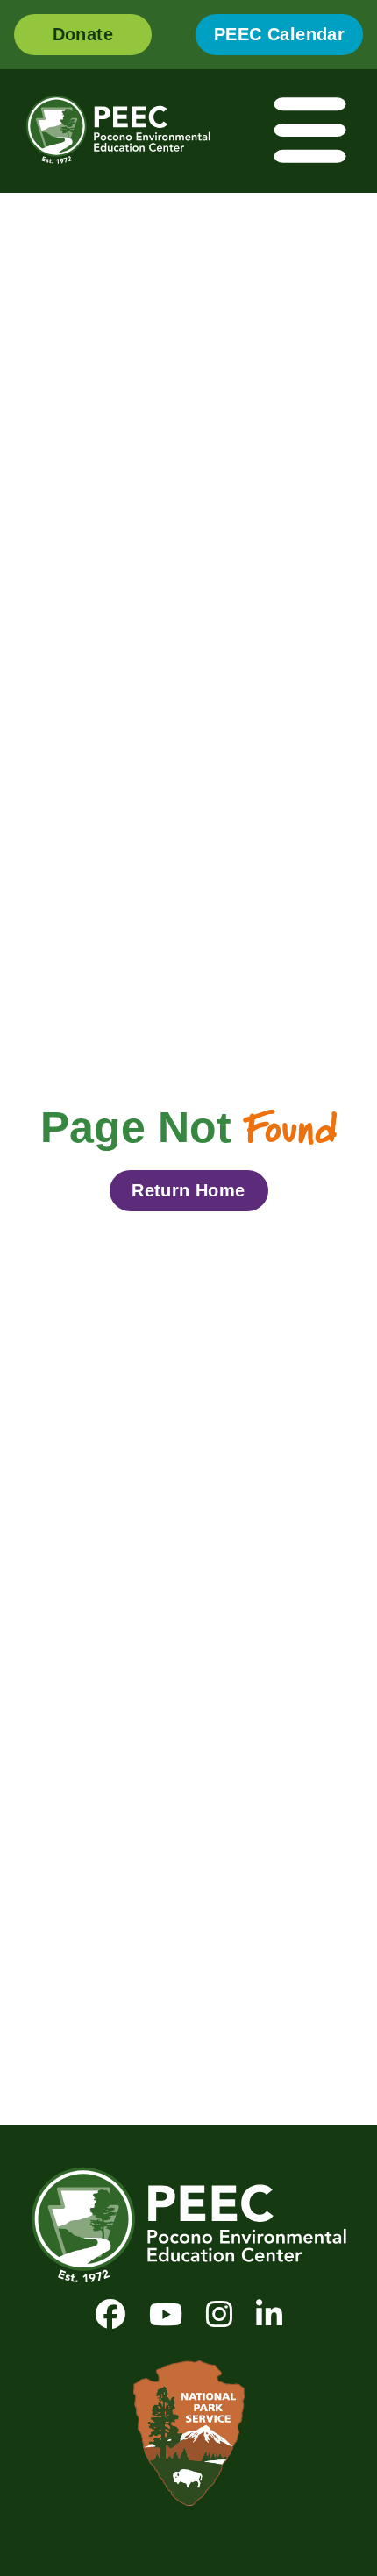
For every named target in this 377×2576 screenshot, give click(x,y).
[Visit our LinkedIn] (269, 2314)
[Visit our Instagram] (219, 2314)
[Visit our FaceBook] (110, 2314)
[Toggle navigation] (311, 131)
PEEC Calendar (279, 34)
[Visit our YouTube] (166, 2314)
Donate (83, 34)
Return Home (188, 1190)
